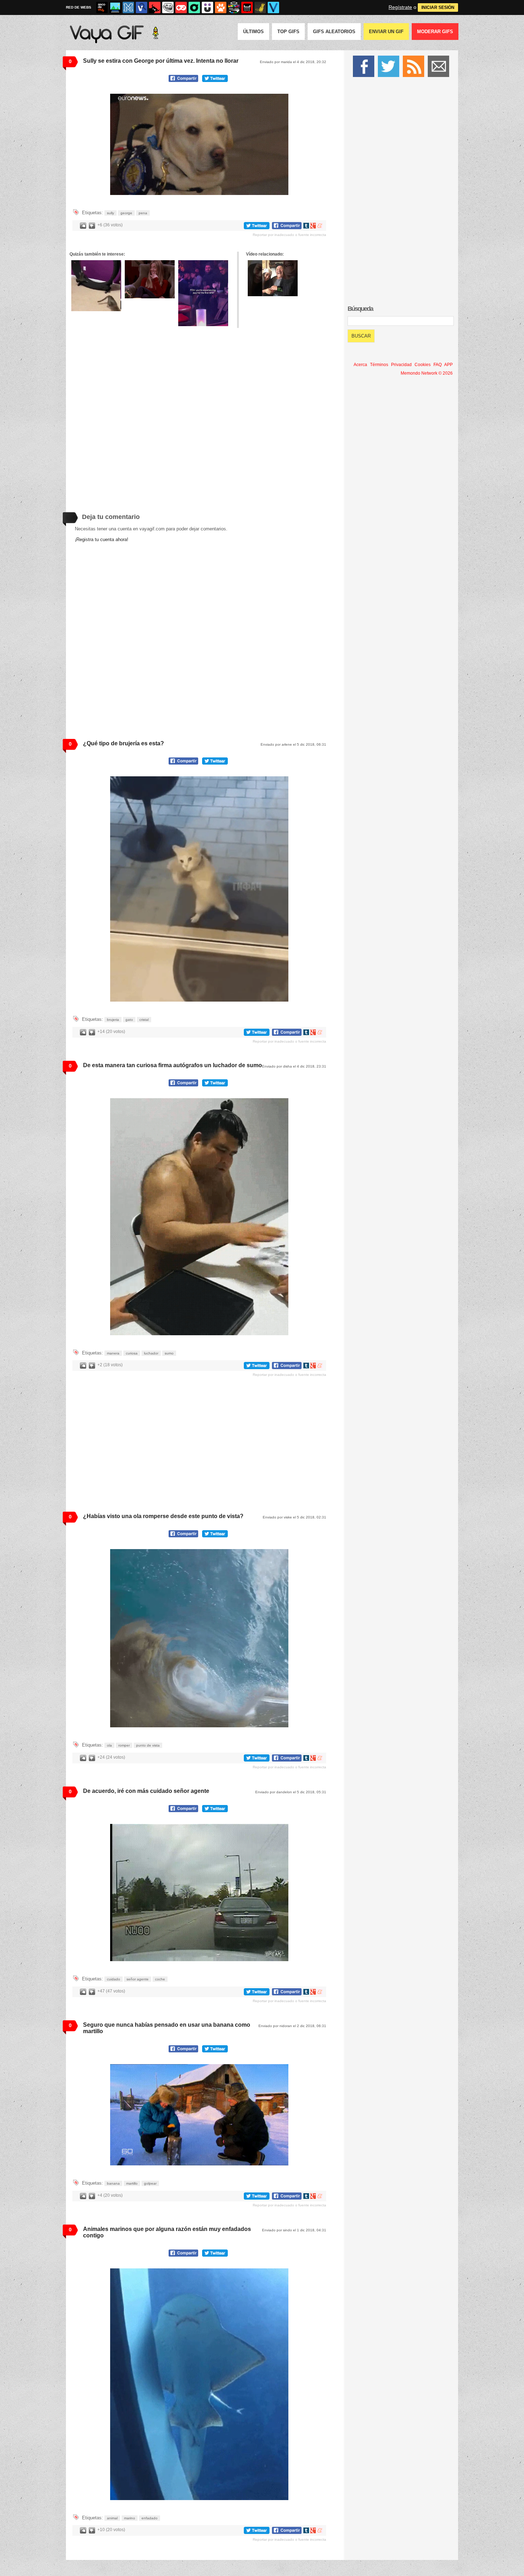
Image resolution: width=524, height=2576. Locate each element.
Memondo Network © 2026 (427, 373)
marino (130, 2518)
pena (143, 213)
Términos (379, 365)
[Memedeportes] (128, 7)
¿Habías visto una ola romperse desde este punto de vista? (163, 1516)
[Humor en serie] (207, 7)
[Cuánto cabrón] (168, 7)
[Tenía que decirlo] (247, 7)
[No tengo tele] (234, 7)
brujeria (113, 1020)
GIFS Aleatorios (334, 32)
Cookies (423, 365)
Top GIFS (288, 32)
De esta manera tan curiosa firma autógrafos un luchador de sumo (173, 1065)
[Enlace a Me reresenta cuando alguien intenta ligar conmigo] (150, 279)
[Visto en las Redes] (142, 7)
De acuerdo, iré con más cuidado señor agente (146, 1791)
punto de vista (148, 1745)
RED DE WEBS (79, 7)
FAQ (438, 365)
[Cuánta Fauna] (221, 7)
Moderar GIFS (435, 32)
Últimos (253, 32)
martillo (132, 2183)
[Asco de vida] (102, 7)
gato (129, 1020)
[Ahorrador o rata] (260, 7)
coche (160, 1979)
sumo (169, 1353)
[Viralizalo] (273, 7)
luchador (151, 1353)
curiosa (132, 1353)
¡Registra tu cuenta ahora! (102, 539)
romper (124, 1745)
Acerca (360, 365)
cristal (144, 1020)
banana (113, 2183)
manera (113, 1353)
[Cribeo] (194, 7)
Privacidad (401, 365)
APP (448, 365)
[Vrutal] (181, 7)
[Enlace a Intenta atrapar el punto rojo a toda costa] (96, 286)
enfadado (150, 2518)
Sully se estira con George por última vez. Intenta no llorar (161, 61)
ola (109, 1745)
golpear (150, 2183)
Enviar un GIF (386, 32)
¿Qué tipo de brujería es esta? (124, 743)
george (126, 213)
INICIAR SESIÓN (438, 7)
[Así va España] (155, 7)
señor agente (138, 1979)
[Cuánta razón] (115, 7)
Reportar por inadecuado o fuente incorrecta (289, 235)
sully (111, 213)
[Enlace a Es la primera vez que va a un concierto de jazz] (203, 293)
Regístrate (400, 7)
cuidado (114, 1979)
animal (112, 2518)
